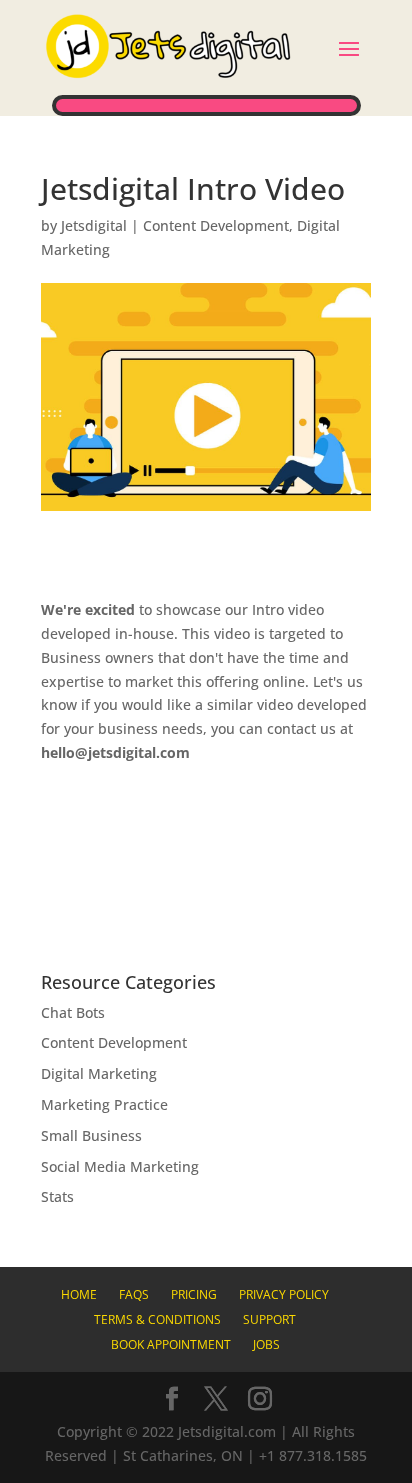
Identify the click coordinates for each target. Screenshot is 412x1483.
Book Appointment (171, 1344)
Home (79, 1294)
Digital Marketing (99, 1073)
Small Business (91, 1135)
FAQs (134, 1294)
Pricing (194, 1294)
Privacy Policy (284, 1294)
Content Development (216, 225)
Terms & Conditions (157, 1319)
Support (269, 1319)
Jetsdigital (94, 225)
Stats (57, 1196)
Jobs (266, 1344)
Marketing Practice (104, 1104)
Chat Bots (73, 1012)
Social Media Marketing (120, 1166)
